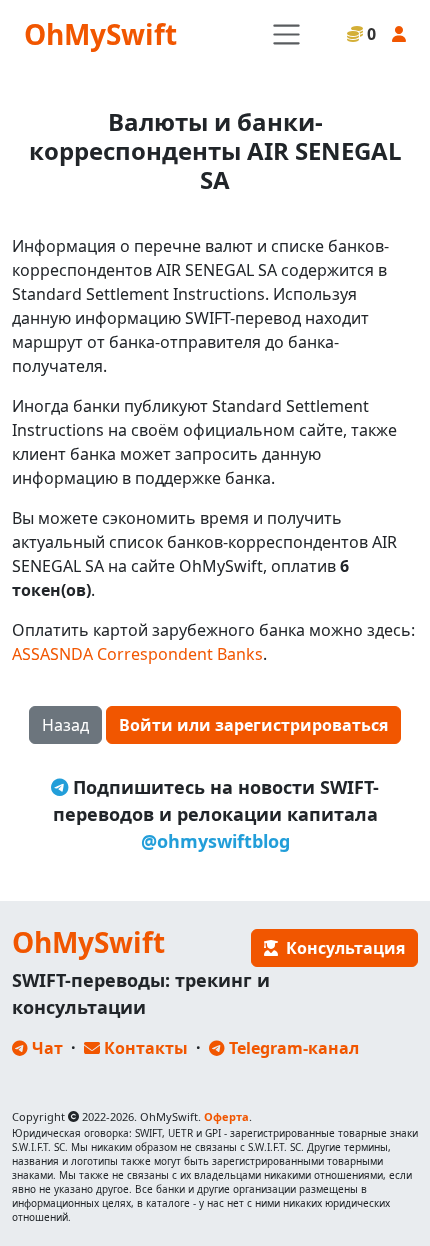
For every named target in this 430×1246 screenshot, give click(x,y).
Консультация (341, 948)
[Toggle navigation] (286, 34)
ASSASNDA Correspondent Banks (137, 654)
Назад (65, 725)
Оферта (226, 1116)
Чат (45, 1048)
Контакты (144, 1048)
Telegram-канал (292, 1048)
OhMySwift (100, 34)
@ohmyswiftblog (215, 841)
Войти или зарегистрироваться (253, 725)
